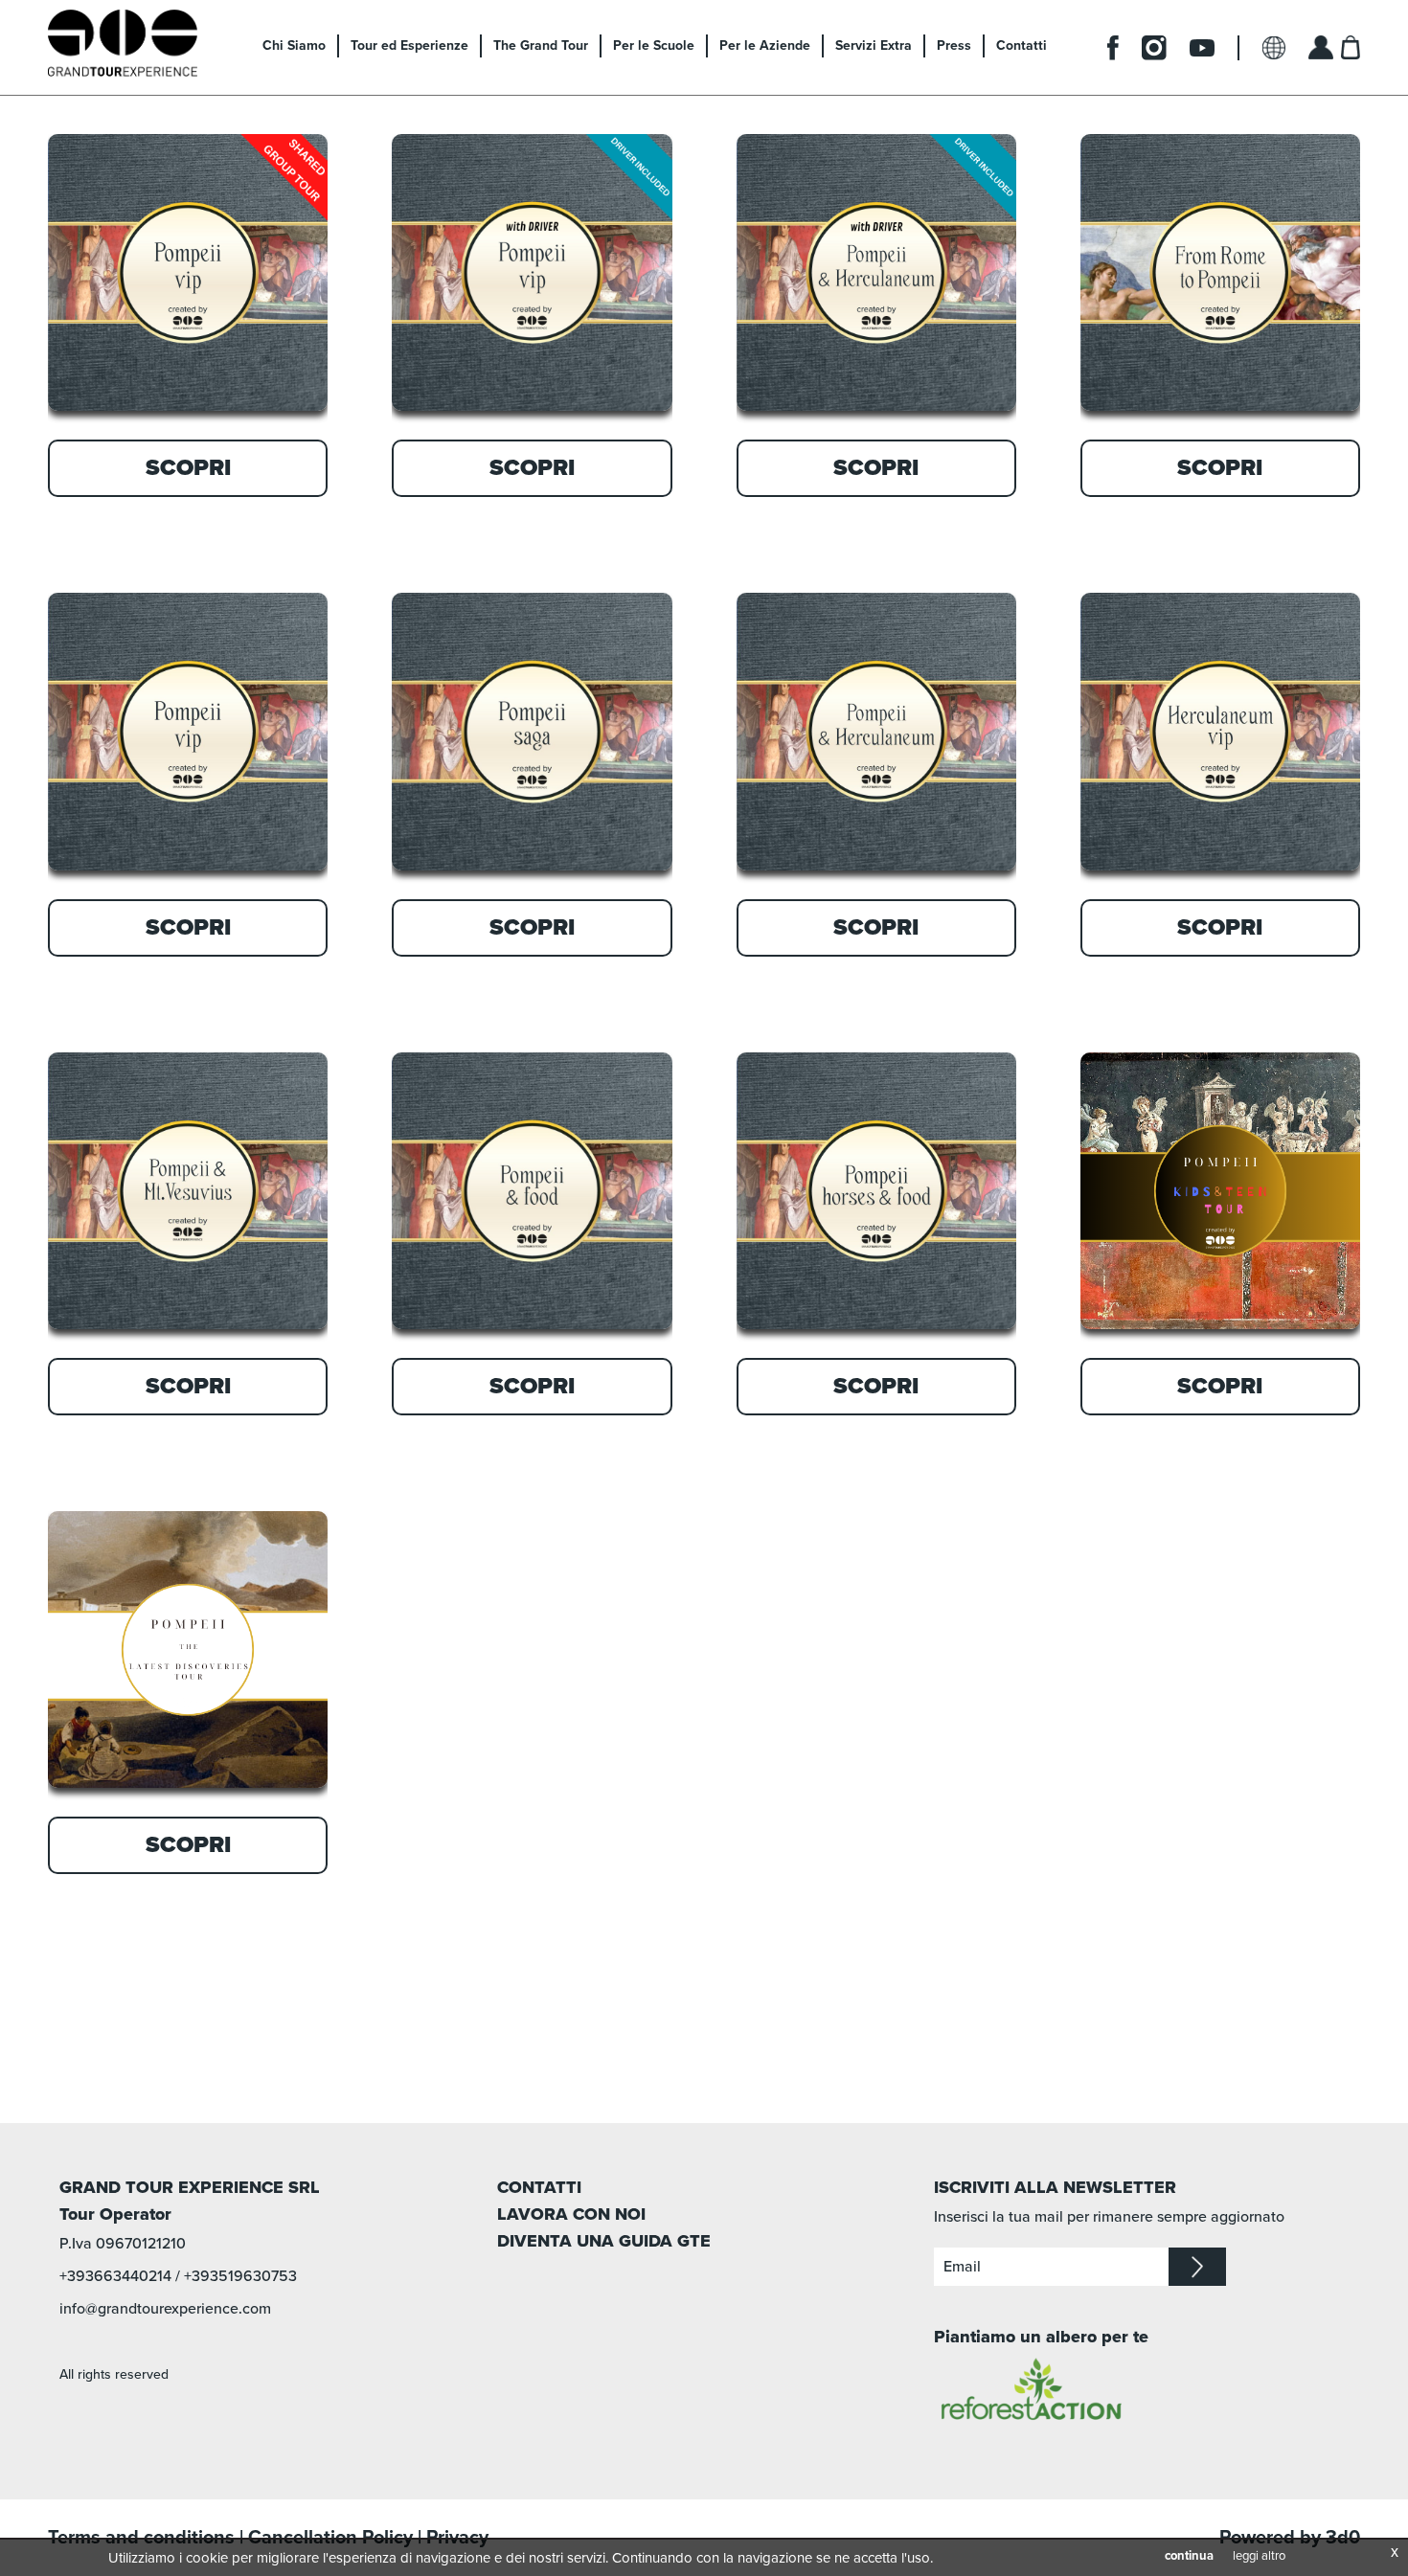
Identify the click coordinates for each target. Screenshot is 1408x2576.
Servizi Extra (874, 45)
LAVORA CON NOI (571, 2214)
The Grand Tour (541, 45)
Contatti (1022, 45)
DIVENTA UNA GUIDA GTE (604, 2241)
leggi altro (1259, 2556)
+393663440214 (115, 2276)
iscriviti (1197, 2267)
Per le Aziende (765, 45)
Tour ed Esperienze (409, 45)
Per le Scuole (654, 45)
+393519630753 (240, 2276)
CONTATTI (539, 2187)
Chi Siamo (294, 45)
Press (954, 45)
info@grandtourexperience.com (165, 2309)
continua (1189, 2556)
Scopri (188, 468)
